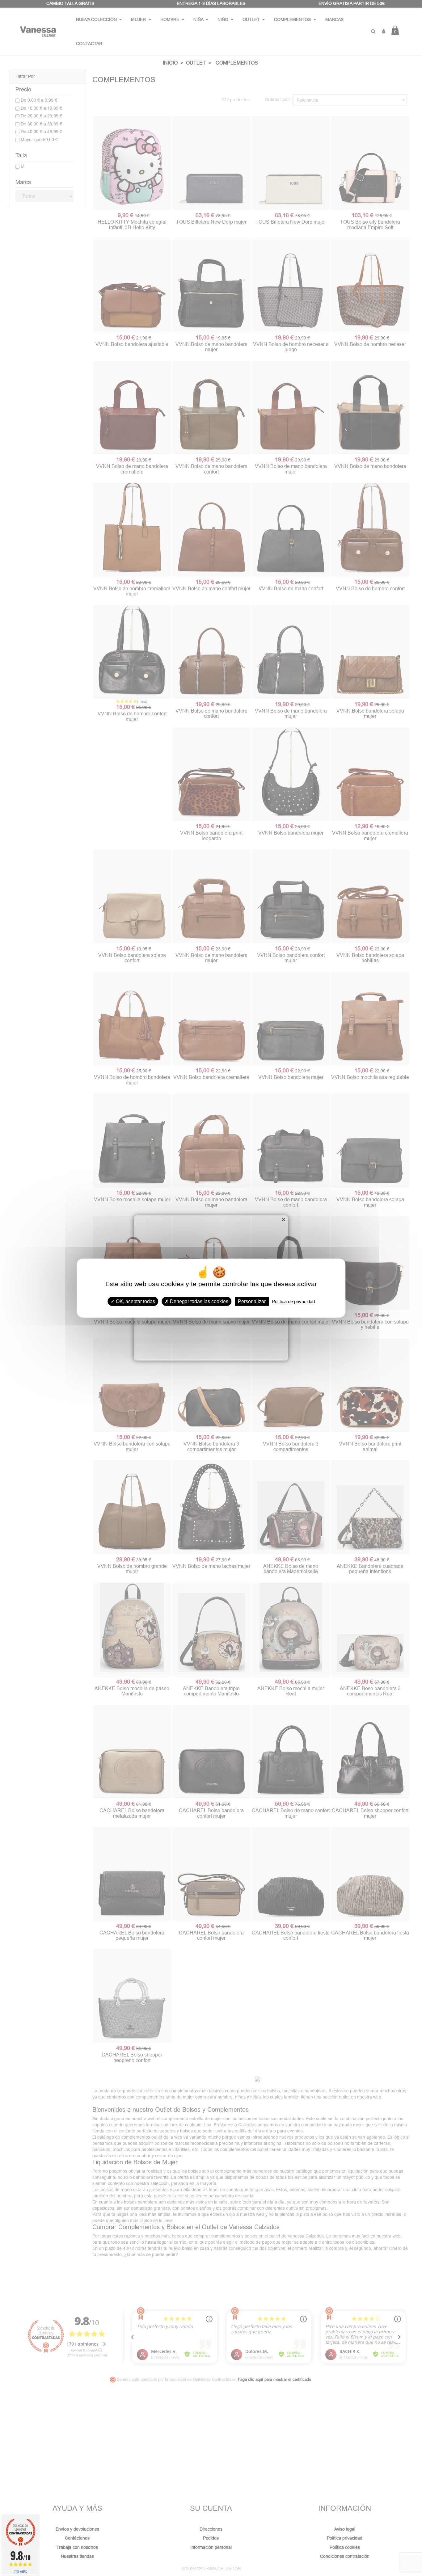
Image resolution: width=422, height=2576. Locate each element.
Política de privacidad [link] (293, 1301)
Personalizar (252, 1301)
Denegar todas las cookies (198, 1301)
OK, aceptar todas (135, 1301)
